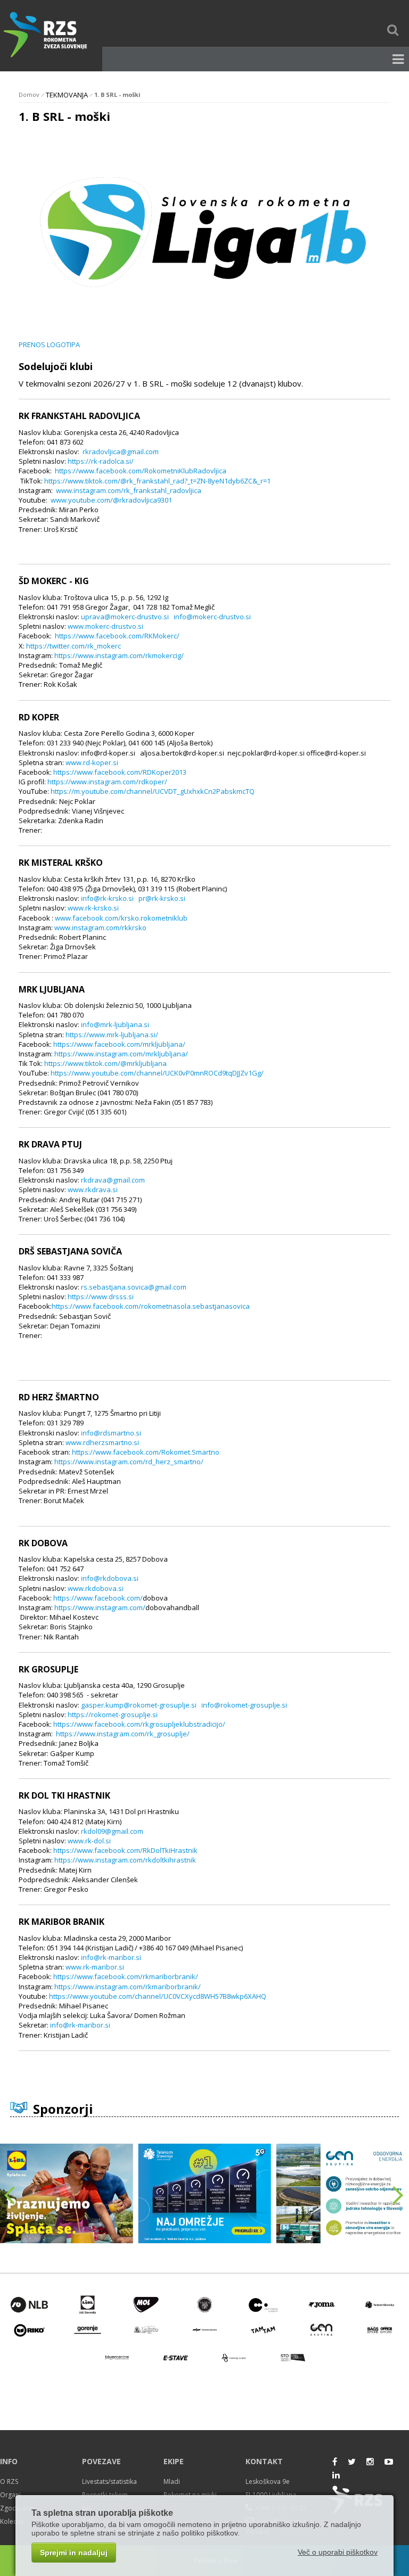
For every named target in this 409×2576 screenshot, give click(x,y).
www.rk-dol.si (89, 1841)
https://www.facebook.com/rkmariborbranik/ (126, 1976)
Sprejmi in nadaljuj (74, 2553)
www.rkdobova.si (96, 1588)
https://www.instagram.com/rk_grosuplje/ (123, 1734)
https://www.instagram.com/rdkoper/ (107, 782)
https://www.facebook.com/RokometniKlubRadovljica (141, 471)
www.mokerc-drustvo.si (105, 626)
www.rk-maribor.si (95, 1967)
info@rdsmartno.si (111, 1433)
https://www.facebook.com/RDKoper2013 (120, 772)
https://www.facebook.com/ (98, 1598)
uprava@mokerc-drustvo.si (125, 617)
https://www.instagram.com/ (100, 1607)
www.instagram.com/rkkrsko (100, 928)
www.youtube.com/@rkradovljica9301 (111, 500)
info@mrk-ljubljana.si (115, 1024)
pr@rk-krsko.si (162, 898)
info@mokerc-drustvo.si (212, 617)
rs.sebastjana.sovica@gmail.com (134, 1287)
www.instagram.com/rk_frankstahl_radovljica (129, 490)
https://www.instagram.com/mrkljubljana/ (121, 1054)
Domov (29, 95)
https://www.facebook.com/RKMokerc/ (117, 636)
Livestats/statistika (109, 2481)
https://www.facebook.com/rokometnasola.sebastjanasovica (151, 1306)
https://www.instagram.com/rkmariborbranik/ (128, 1987)
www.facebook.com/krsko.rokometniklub (121, 918)
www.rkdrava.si (93, 1189)
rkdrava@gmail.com (113, 1180)
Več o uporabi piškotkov (338, 2552)
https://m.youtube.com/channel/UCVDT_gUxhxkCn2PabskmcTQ (153, 791)
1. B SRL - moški (117, 95)
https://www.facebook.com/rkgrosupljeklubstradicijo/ (139, 1724)
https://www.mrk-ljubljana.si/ (112, 1035)
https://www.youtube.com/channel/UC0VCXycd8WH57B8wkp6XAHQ (158, 1996)
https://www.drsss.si (101, 1297)
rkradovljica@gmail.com (121, 452)
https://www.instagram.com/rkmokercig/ (119, 655)
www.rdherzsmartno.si (102, 1442)
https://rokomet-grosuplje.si (113, 1714)
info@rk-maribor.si (111, 1957)
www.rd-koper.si (92, 762)
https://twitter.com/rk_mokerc (73, 646)
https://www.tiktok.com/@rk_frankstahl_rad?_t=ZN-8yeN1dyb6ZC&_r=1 (157, 481)
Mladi (172, 2481)
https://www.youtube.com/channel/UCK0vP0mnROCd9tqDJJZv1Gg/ (157, 1073)
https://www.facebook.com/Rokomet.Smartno (146, 1452)
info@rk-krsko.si (107, 898)
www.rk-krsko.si (93, 908)
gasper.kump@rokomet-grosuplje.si (139, 1705)
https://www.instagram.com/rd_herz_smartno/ (129, 1462)
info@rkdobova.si (110, 1578)
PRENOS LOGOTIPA (49, 344)
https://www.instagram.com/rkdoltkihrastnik (125, 1860)
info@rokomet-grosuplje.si (244, 1705)
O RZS (9, 2481)
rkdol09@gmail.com (112, 1831)
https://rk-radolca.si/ (101, 461)
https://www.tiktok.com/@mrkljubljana (105, 1063)
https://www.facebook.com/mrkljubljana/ (119, 1044)
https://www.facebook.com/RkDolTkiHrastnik (125, 1850)
